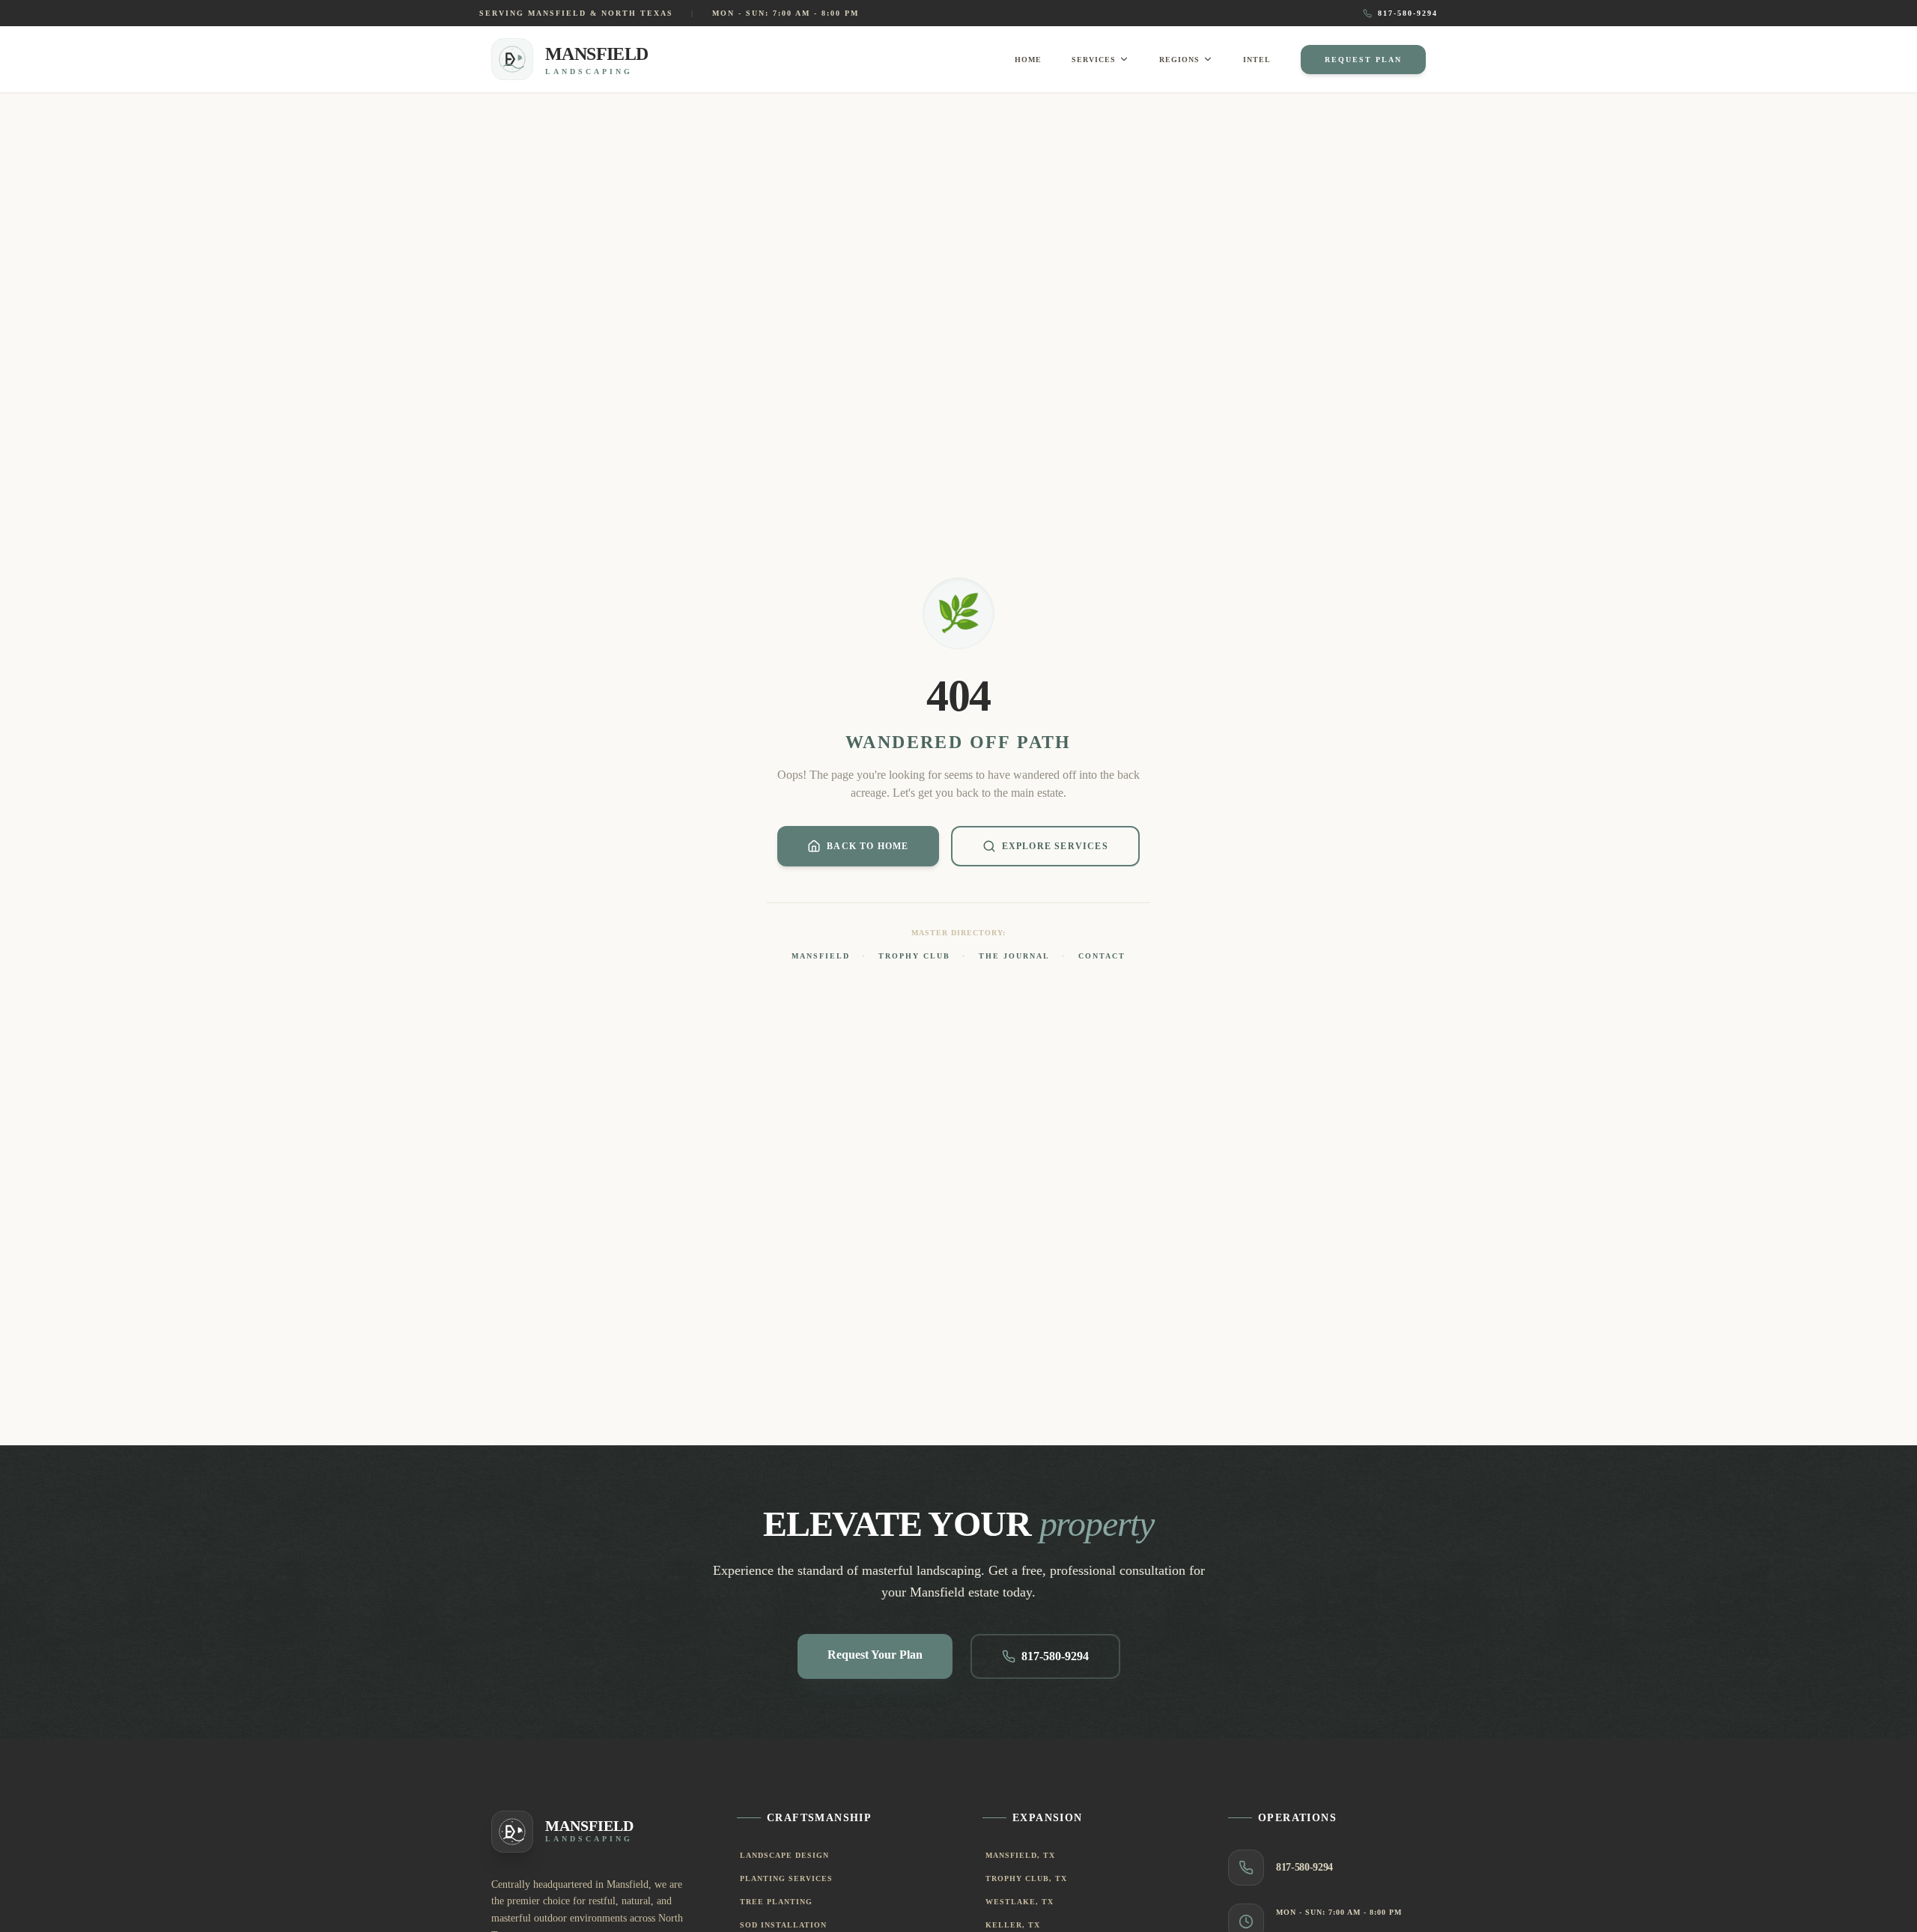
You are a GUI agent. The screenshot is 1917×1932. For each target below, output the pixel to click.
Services (1094, 60)
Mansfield (821, 956)
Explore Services (1055, 846)
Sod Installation (783, 1925)
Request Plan (1363, 60)
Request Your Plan (875, 1655)
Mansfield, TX (1020, 1855)
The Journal (1014, 956)
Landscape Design (784, 1855)
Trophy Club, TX (1026, 1878)
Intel (1257, 60)
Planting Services (786, 1878)
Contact (1102, 956)
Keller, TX (1013, 1925)
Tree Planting (776, 1902)
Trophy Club (914, 956)
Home (1028, 60)
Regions (1179, 60)
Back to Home (868, 846)
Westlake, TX (1020, 1902)
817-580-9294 (1408, 13)
